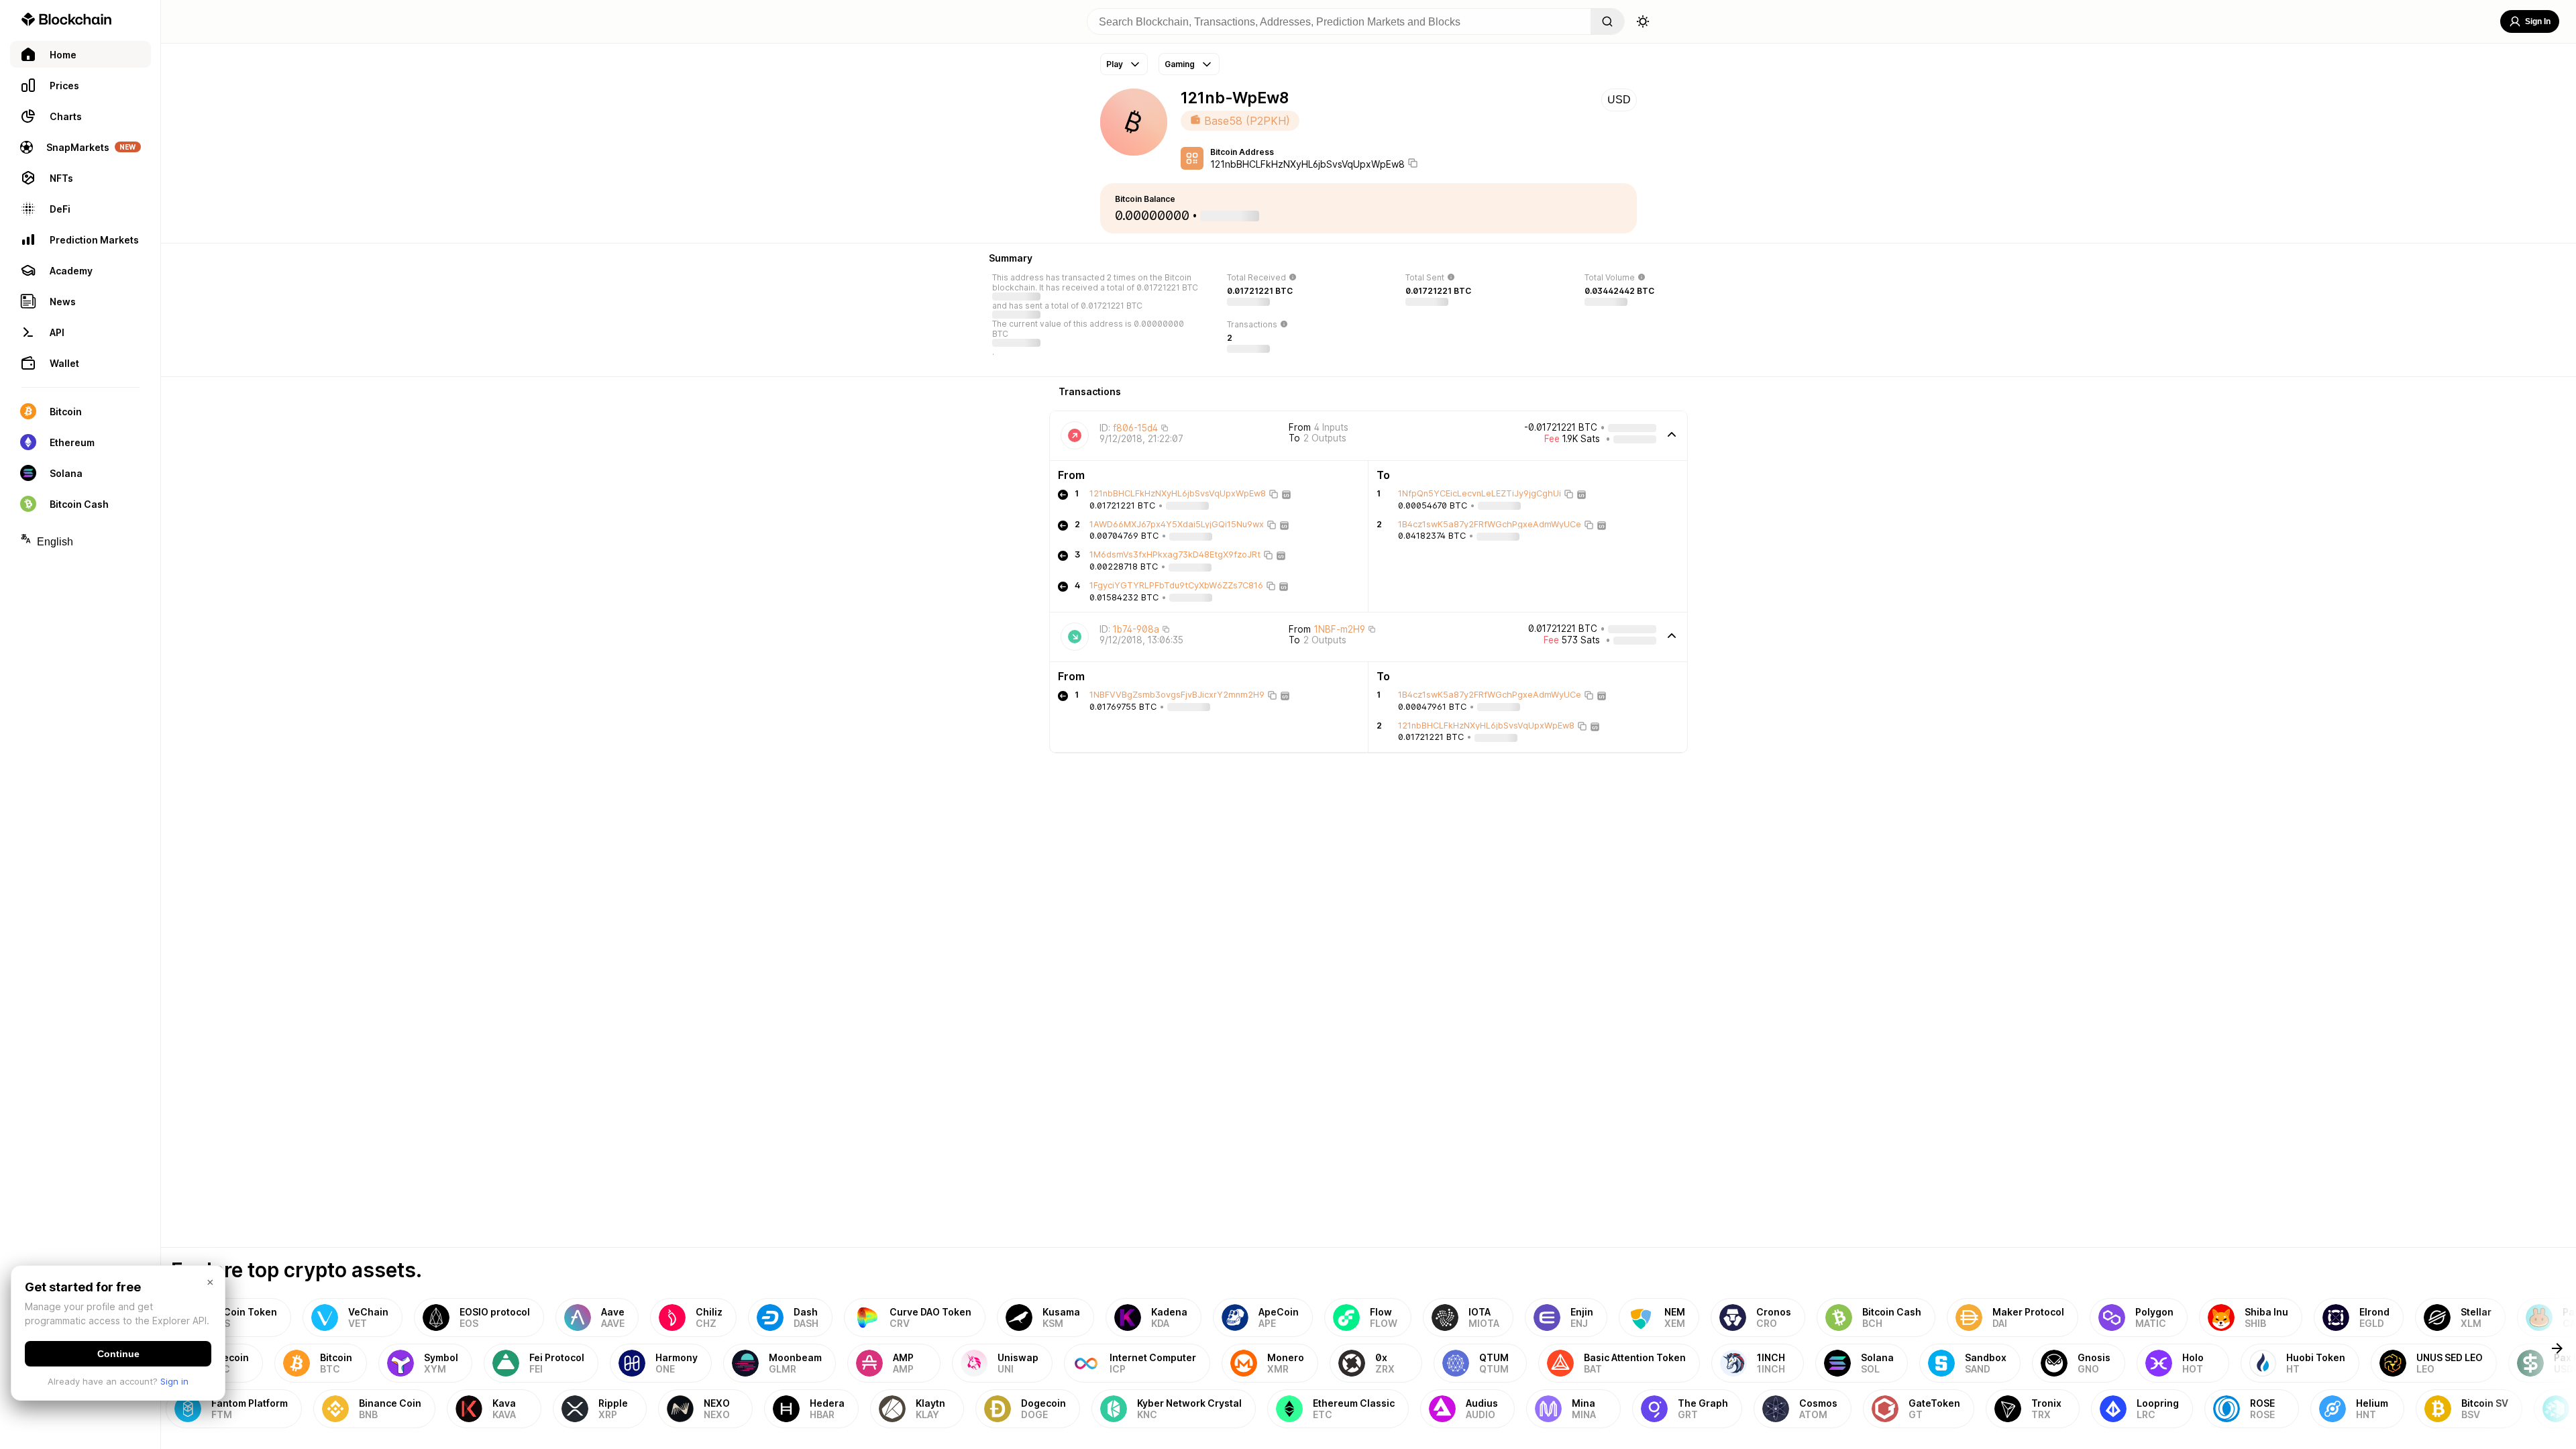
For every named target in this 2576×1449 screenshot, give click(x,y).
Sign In (2538, 21)
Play (1115, 64)
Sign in (174, 1381)
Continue (118, 1354)
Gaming (1180, 64)
